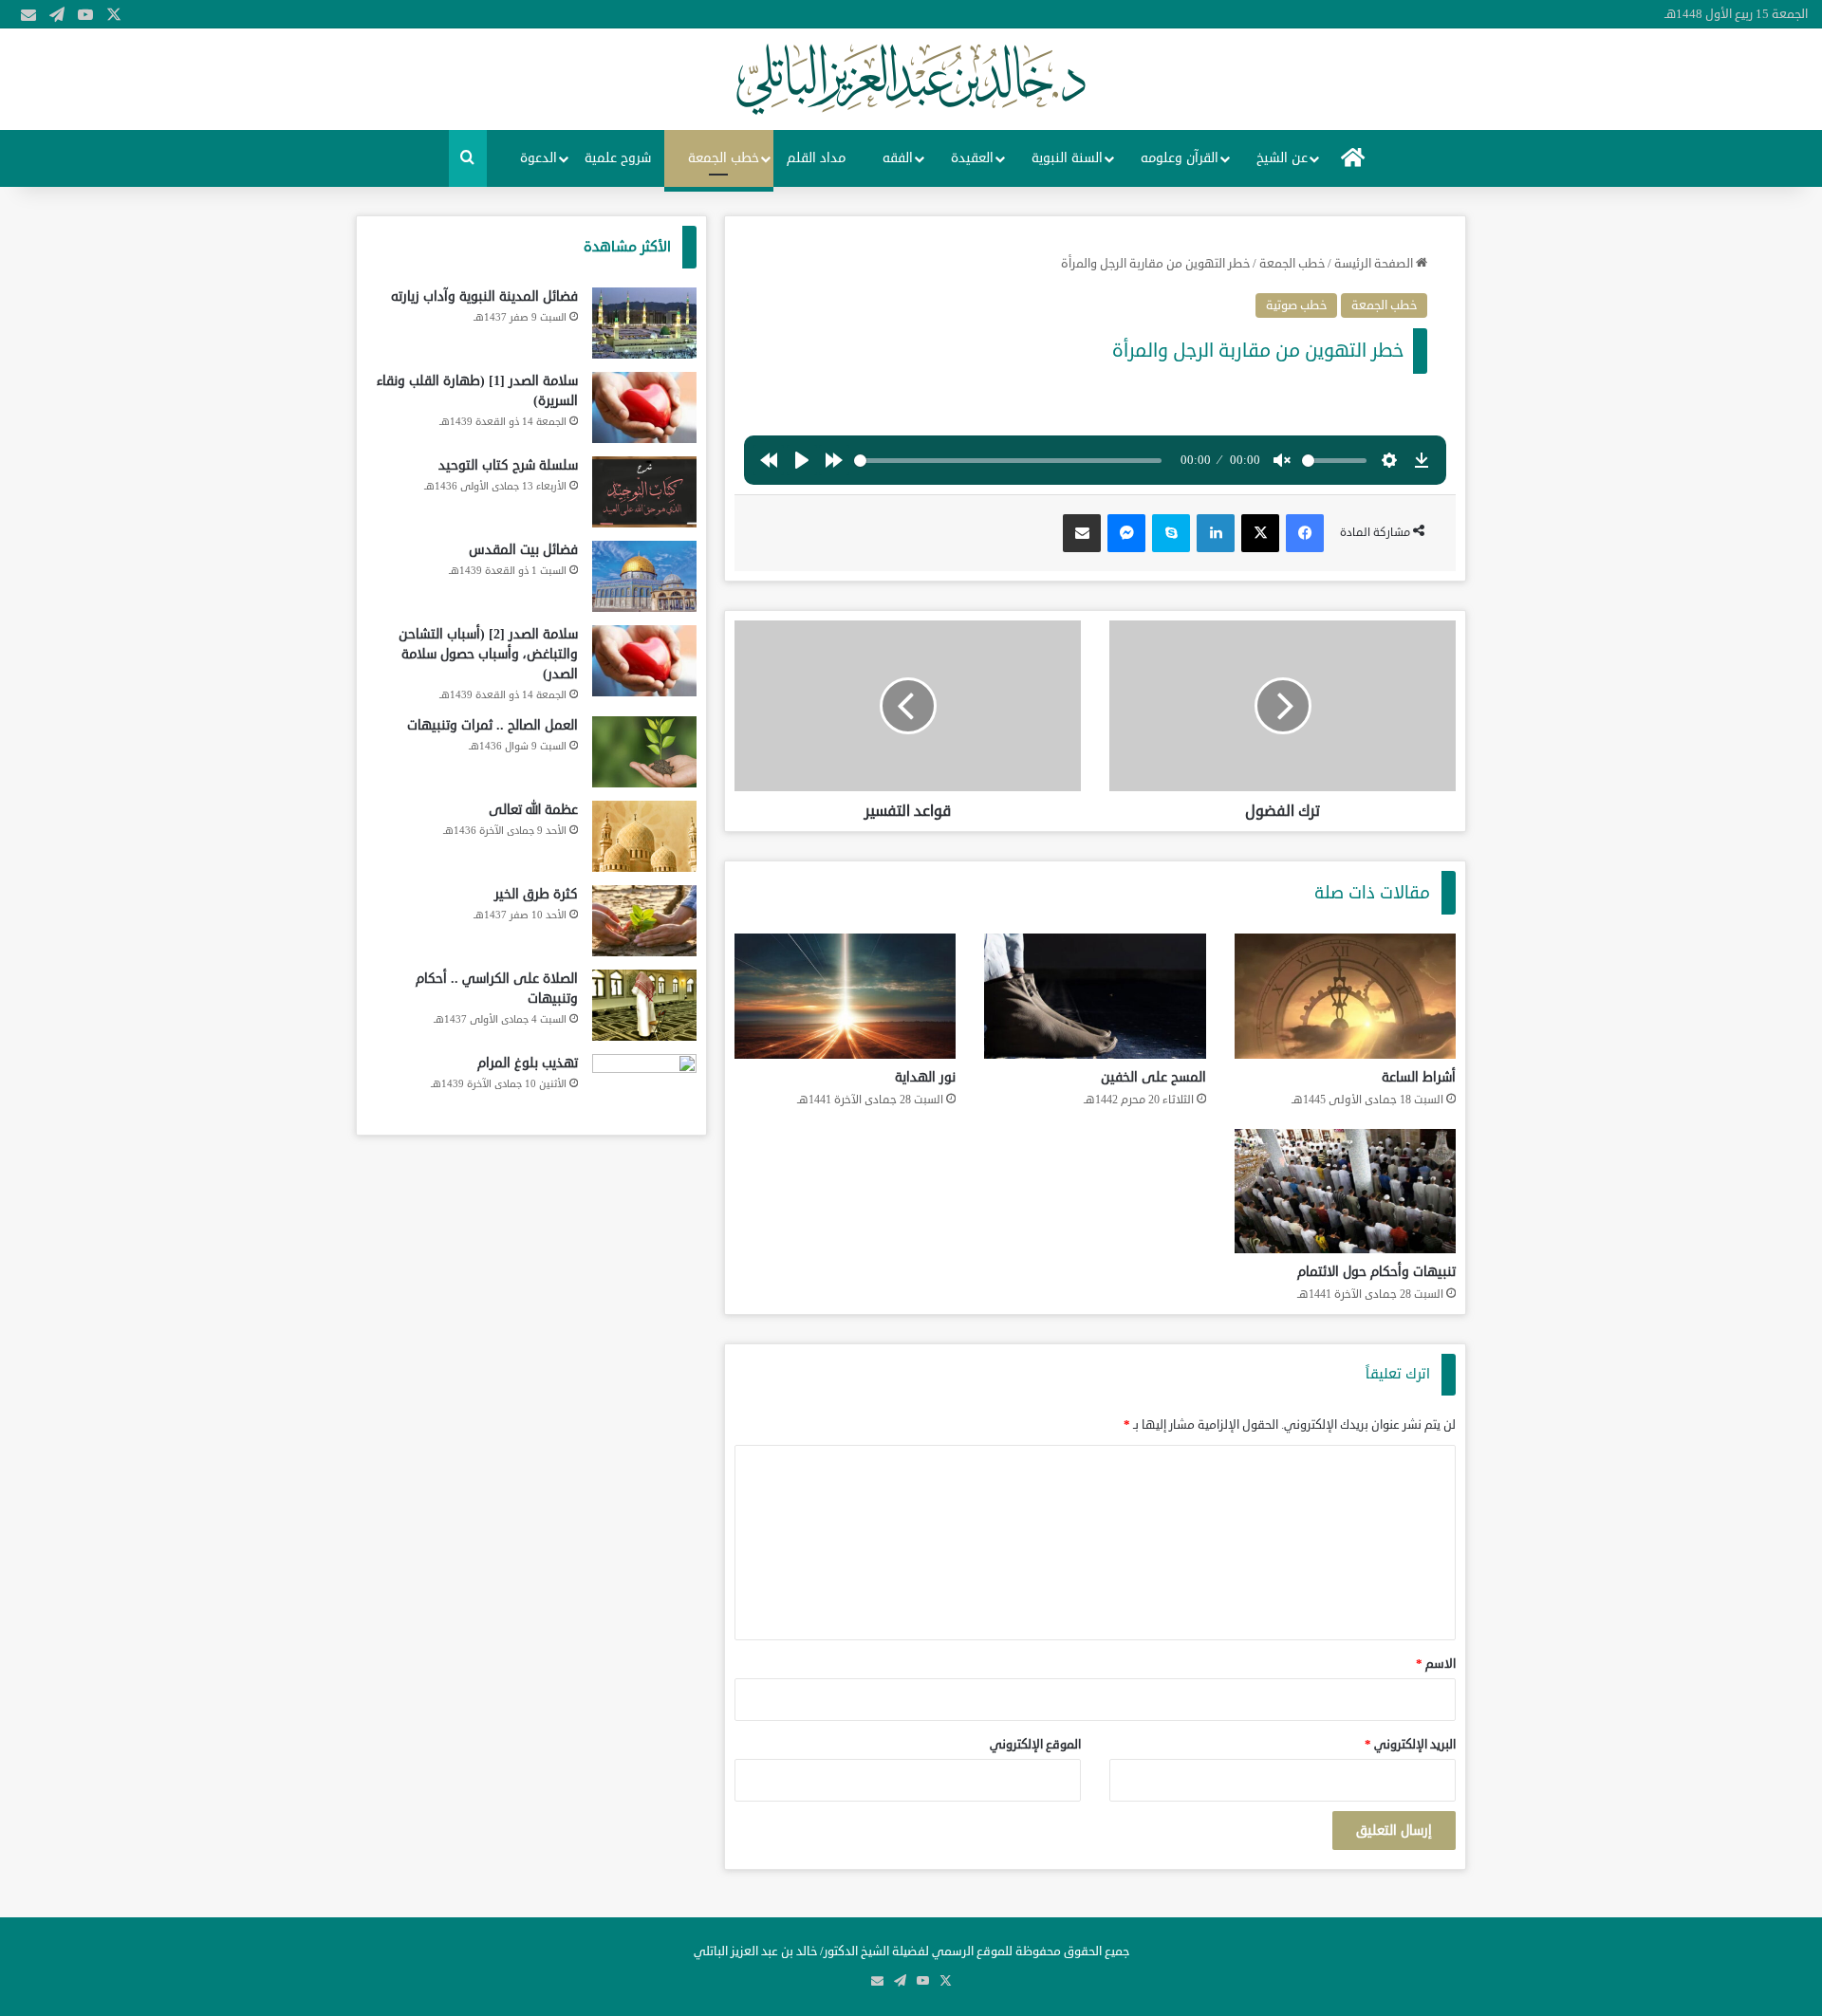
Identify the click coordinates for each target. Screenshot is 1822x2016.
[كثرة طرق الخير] (644, 921)
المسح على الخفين (1153, 1077)
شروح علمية (618, 158)
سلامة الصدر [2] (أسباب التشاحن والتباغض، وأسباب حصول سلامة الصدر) (488, 654)
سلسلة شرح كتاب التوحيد (508, 465)
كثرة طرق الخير (536, 894)
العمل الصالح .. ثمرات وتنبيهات (493, 725)
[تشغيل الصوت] (1282, 460)
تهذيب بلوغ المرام (528, 1063)
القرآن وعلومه (1180, 158)
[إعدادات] (1389, 460)
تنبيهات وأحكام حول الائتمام (1376, 1272)
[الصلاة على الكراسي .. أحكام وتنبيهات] (644, 1005)
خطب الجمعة (724, 158)
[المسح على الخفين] (1095, 996)
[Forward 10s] (834, 460)
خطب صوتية (1296, 305)
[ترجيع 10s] (769, 460)
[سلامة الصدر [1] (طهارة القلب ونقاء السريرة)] (644, 407)
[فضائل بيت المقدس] (644, 576)
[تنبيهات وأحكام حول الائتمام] (1345, 1192)
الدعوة (539, 158)
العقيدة (972, 158)
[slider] (1008, 461)
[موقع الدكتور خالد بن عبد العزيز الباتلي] (911, 79)
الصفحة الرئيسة (1375, 264)
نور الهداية (925, 1077)
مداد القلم (816, 158)
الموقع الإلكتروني (1035, 1745)
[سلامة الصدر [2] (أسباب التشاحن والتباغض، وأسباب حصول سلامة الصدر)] (644, 661)
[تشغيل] (802, 460)
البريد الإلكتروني (1410, 1745)
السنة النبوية (1067, 158)
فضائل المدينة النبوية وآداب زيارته (484, 296)
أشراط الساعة (1419, 1077)
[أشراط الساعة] (1345, 996)
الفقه (898, 158)
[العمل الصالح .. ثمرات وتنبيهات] (644, 752)
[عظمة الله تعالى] (644, 836)
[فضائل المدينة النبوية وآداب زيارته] (644, 323)
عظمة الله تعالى (533, 810)
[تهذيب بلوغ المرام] (644, 1090)
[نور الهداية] (845, 996)
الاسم (1436, 1664)
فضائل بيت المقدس (523, 550)
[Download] (1422, 460)
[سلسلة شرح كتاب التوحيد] (644, 492)
